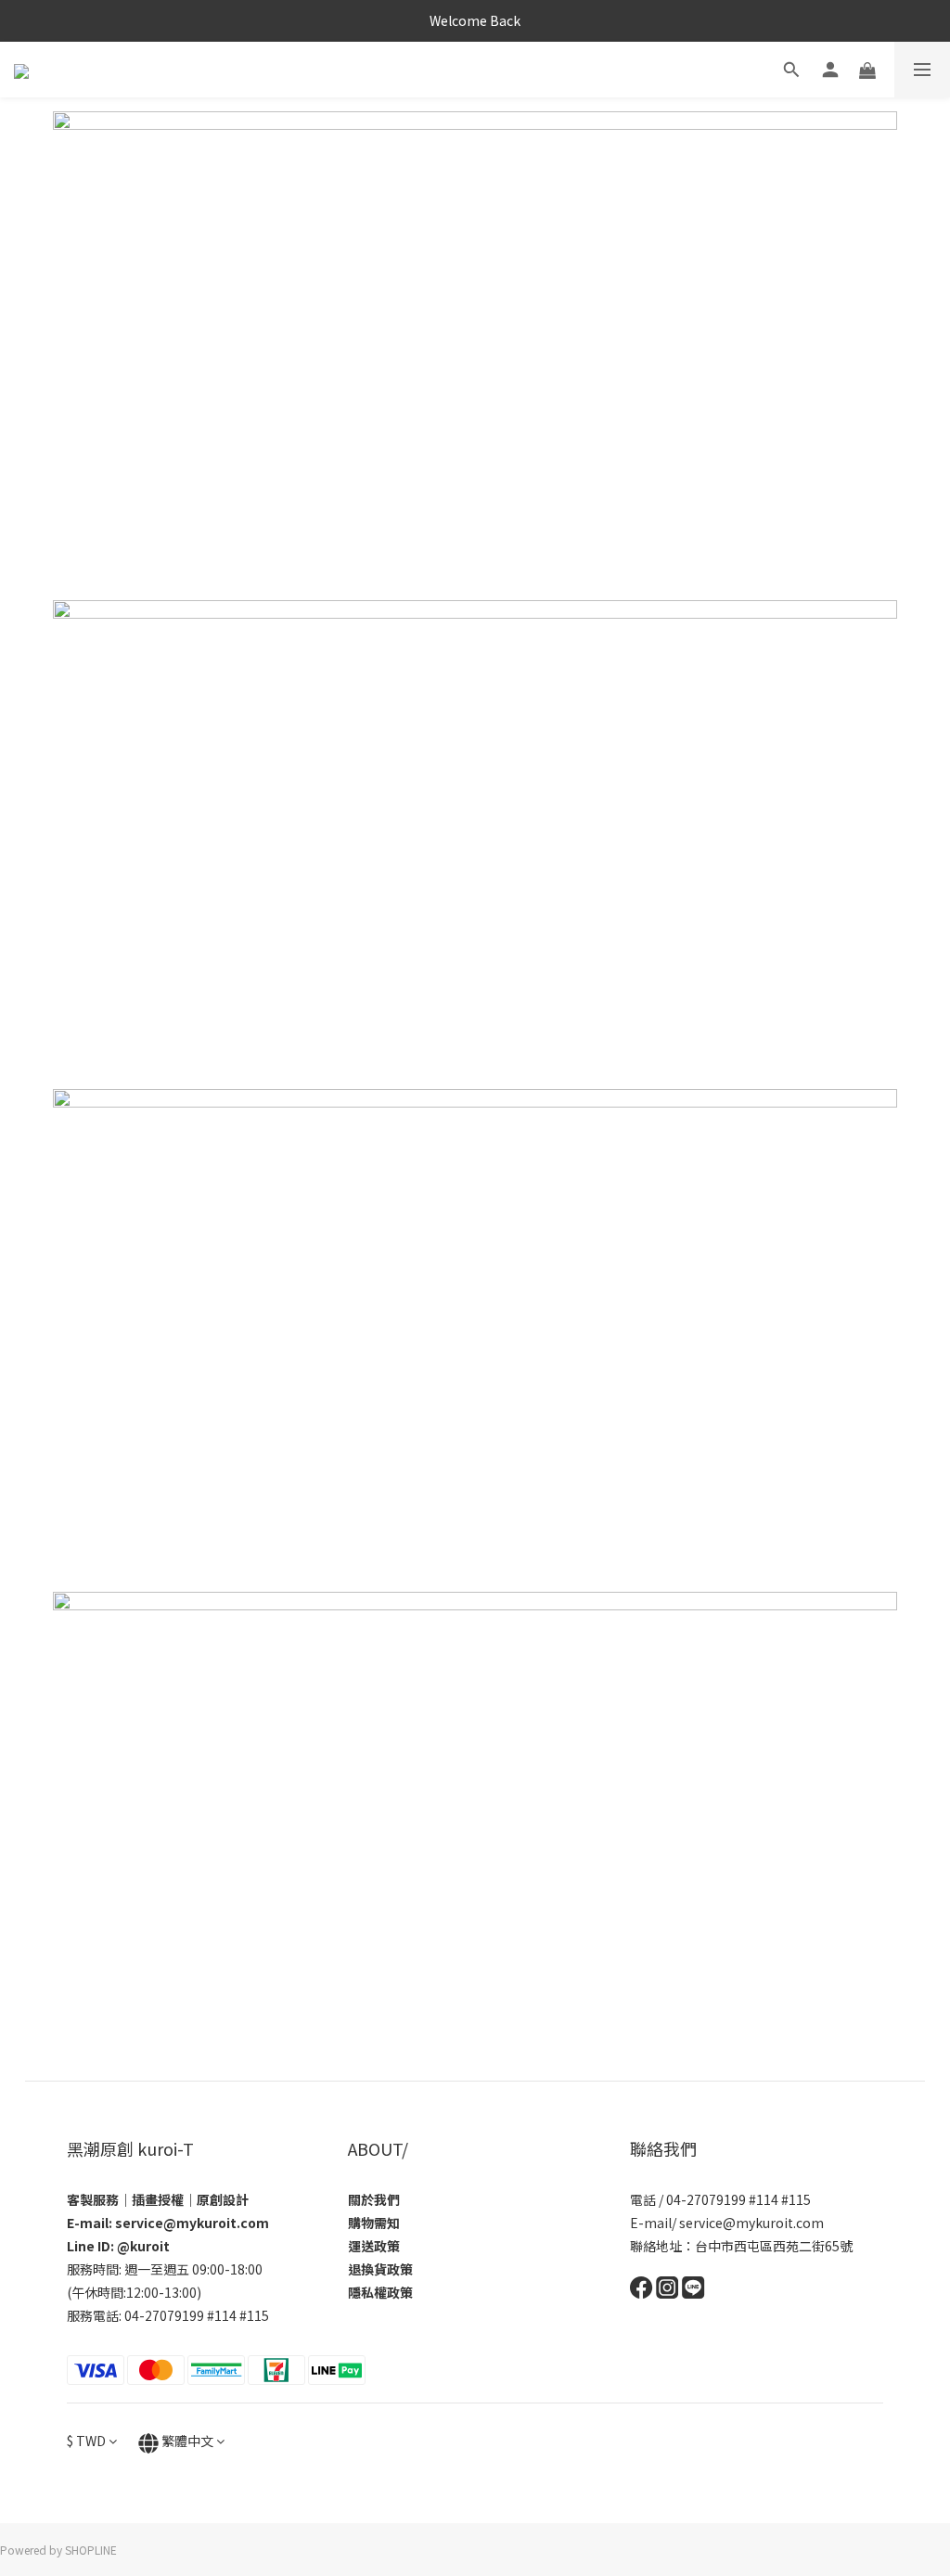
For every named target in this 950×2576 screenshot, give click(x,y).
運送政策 (374, 2246)
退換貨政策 (380, 2269)
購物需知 (374, 2223)
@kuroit (143, 2246)
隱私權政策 (380, 2292)
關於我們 (374, 2199)
